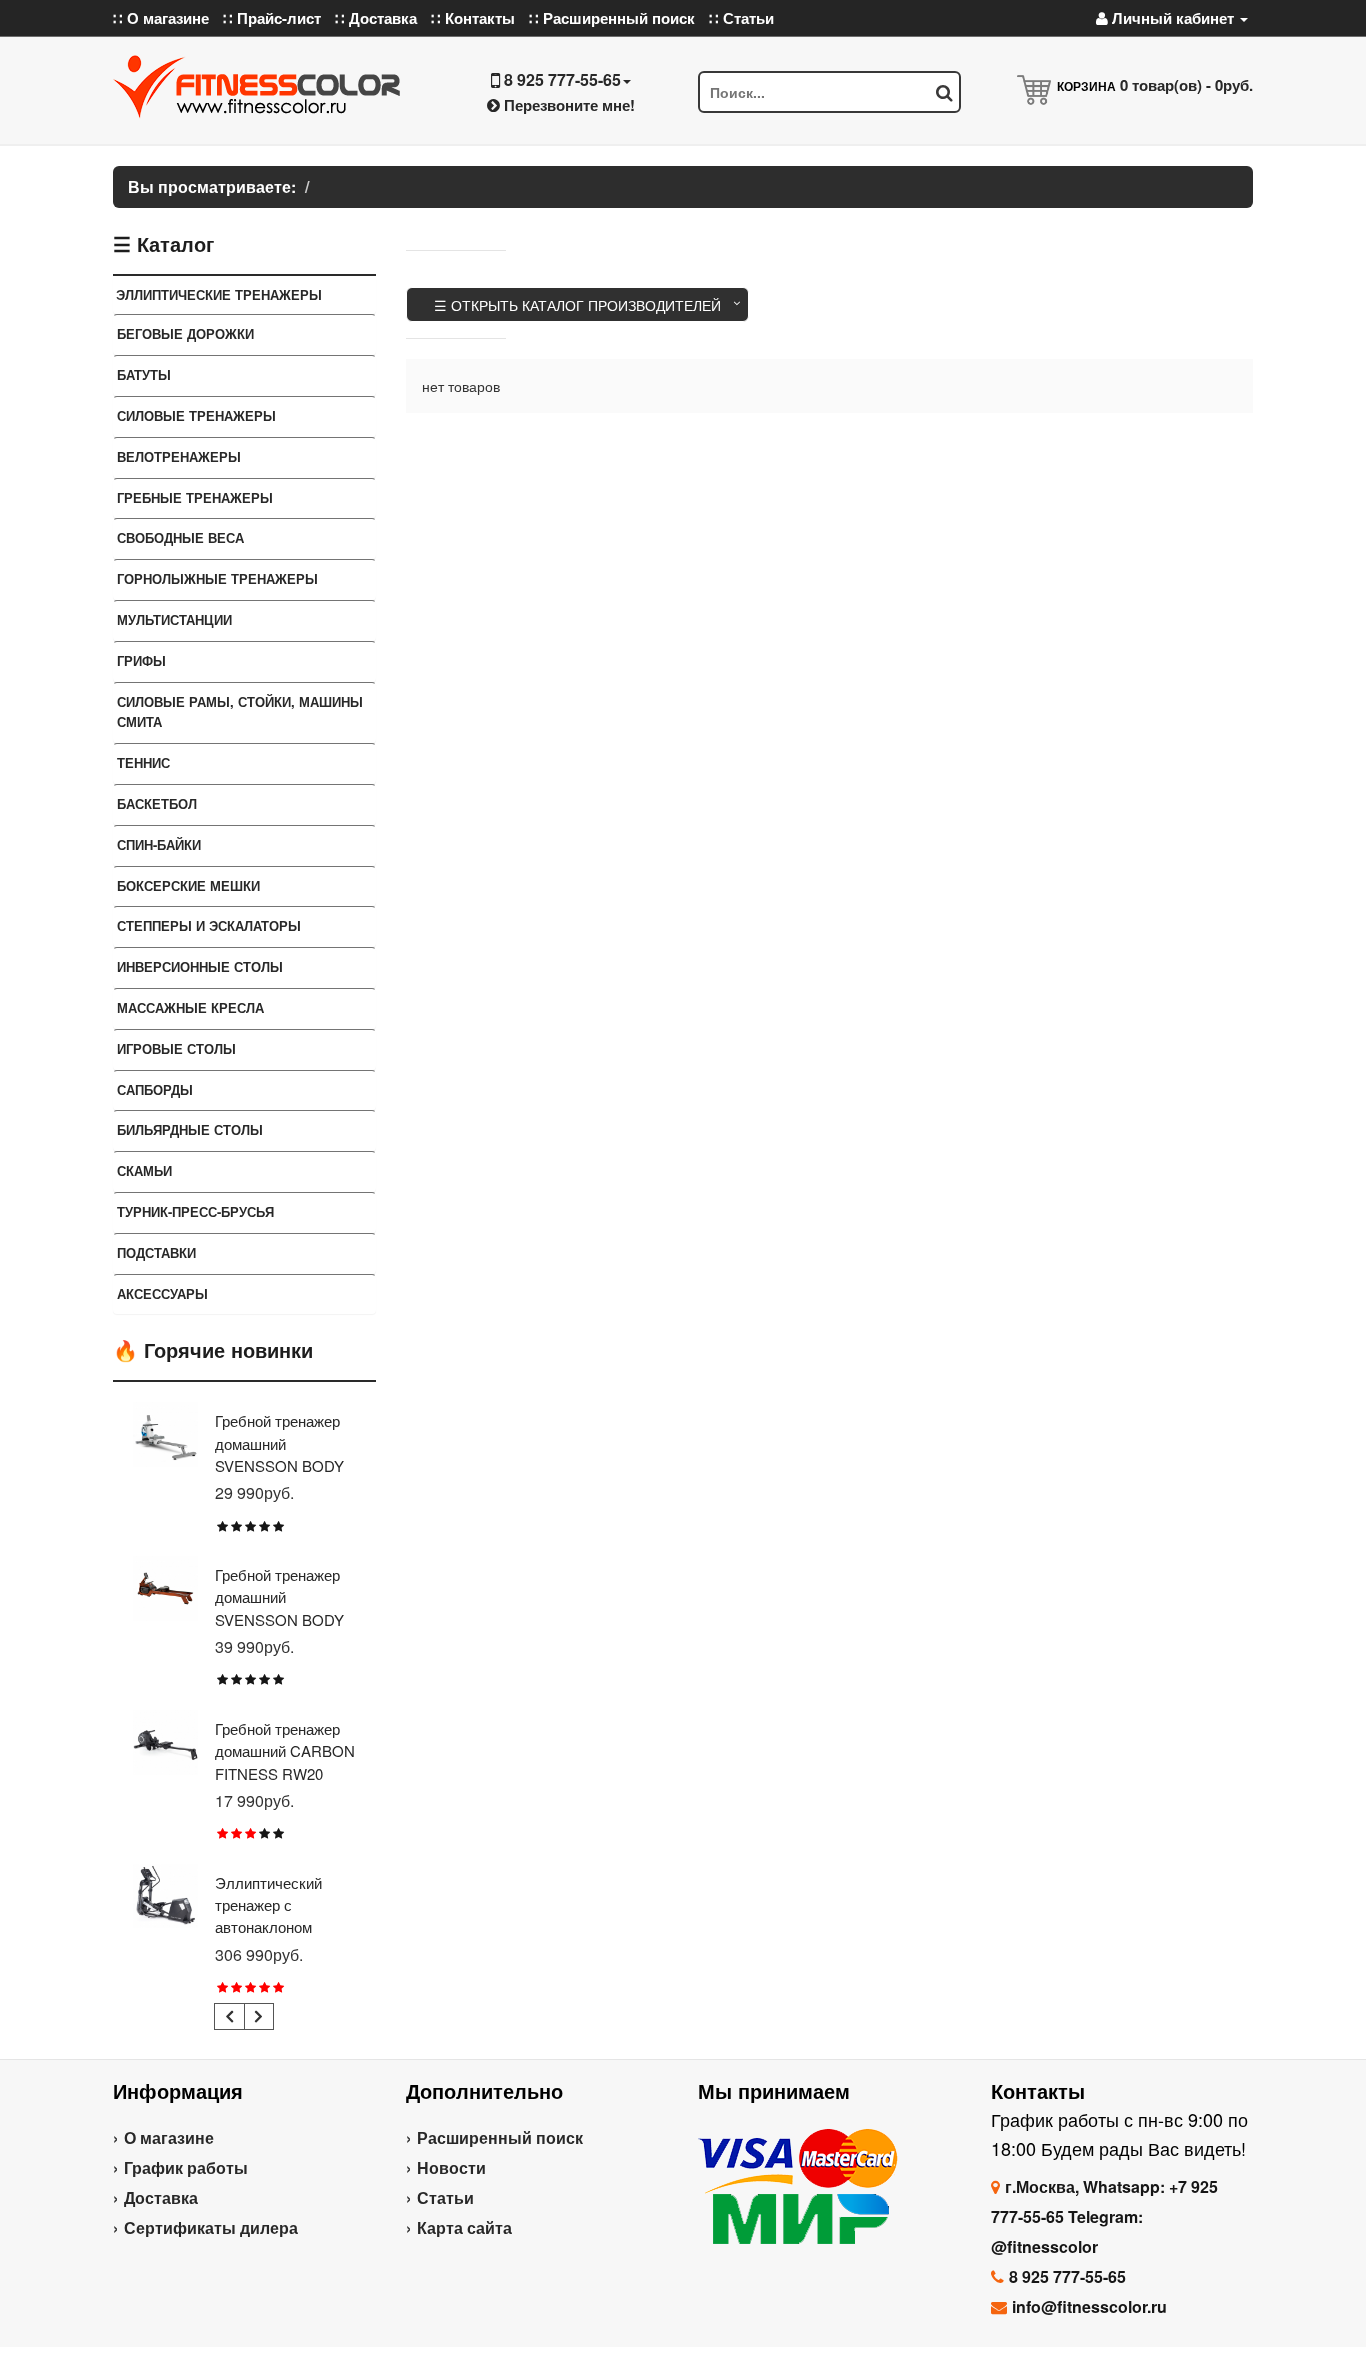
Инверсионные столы (200, 966)
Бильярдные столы (190, 1129)
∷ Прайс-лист (272, 18)
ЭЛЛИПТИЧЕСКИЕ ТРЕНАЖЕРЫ (219, 294)
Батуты (144, 374)
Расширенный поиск (500, 2137)
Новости (451, 2167)
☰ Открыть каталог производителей (577, 305)
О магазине (169, 2137)
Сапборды (155, 1089)
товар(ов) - (1186, 85)
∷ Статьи (741, 18)
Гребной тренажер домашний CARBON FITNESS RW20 (285, 1751)
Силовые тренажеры (196, 415)
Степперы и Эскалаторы (209, 925)
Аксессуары (162, 1293)
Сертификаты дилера (211, 2227)
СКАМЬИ (144, 1170)
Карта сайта (464, 2227)
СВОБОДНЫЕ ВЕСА (180, 537)
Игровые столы (176, 1048)
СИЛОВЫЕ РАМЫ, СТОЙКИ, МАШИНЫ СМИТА (240, 712)
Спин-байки (159, 844)
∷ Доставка (376, 18)
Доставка (161, 2197)
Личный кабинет (1173, 18)
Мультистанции (174, 619)
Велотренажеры (179, 456)
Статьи (445, 2197)
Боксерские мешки (188, 885)
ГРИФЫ (141, 660)
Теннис (143, 762)
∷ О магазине (161, 18)
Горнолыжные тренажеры (217, 578)
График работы (186, 2167)
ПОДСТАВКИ (156, 1252)
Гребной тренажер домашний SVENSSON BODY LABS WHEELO (279, 1454)
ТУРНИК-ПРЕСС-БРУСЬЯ (195, 1211)
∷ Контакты (473, 18)
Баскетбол (157, 803)
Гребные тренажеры (195, 497)
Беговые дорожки (185, 333)
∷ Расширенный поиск (612, 18)
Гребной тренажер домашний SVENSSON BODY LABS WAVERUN (279, 1608)
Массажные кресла (190, 1007)
